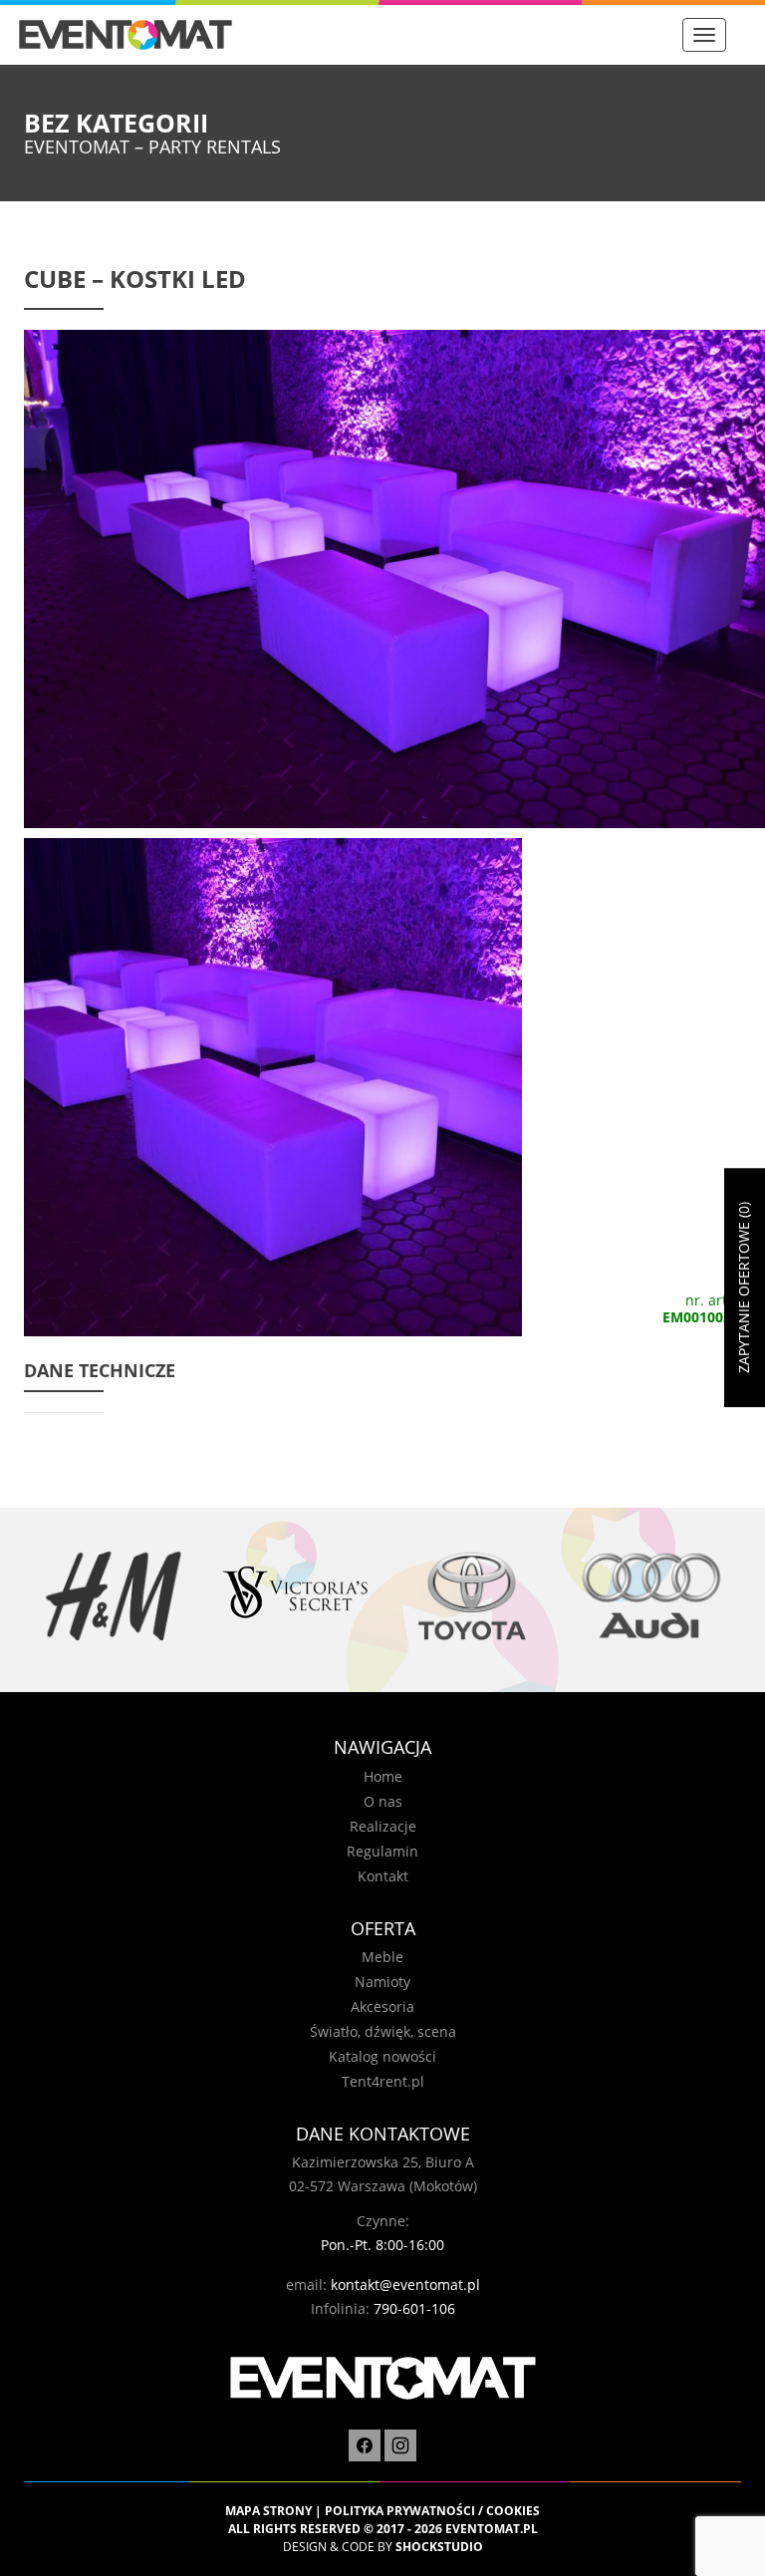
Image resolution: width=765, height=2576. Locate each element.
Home (383, 1776)
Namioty (382, 1982)
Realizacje (383, 1826)
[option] (114, 1596)
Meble (382, 1957)
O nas (383, 1801)
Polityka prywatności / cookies (432, 2511)
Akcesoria (382, 2006)
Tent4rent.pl (383, 2081)
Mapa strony (268, 2511)
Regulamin (382, 1851)
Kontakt (383, 1876)
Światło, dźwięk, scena (383, 2031)
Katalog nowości (382, 2056)
